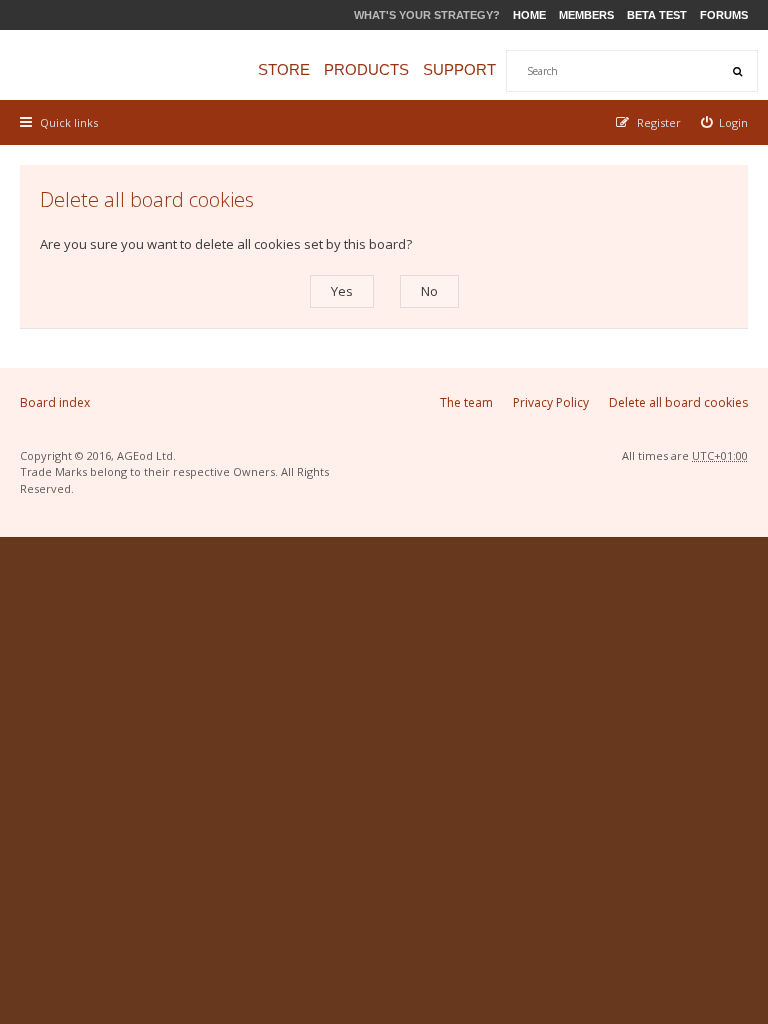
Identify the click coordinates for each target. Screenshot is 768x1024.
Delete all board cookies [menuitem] (678, 402)
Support (459, 69)
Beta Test (657, 15)
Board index (55, 402)
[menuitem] (725, 122)
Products (366, 69)
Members (586, 15)
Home (529, 15)
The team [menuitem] (466, 402)
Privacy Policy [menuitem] (551, 402)
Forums (724, 15)
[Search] (737, 71)
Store (284, 69)
